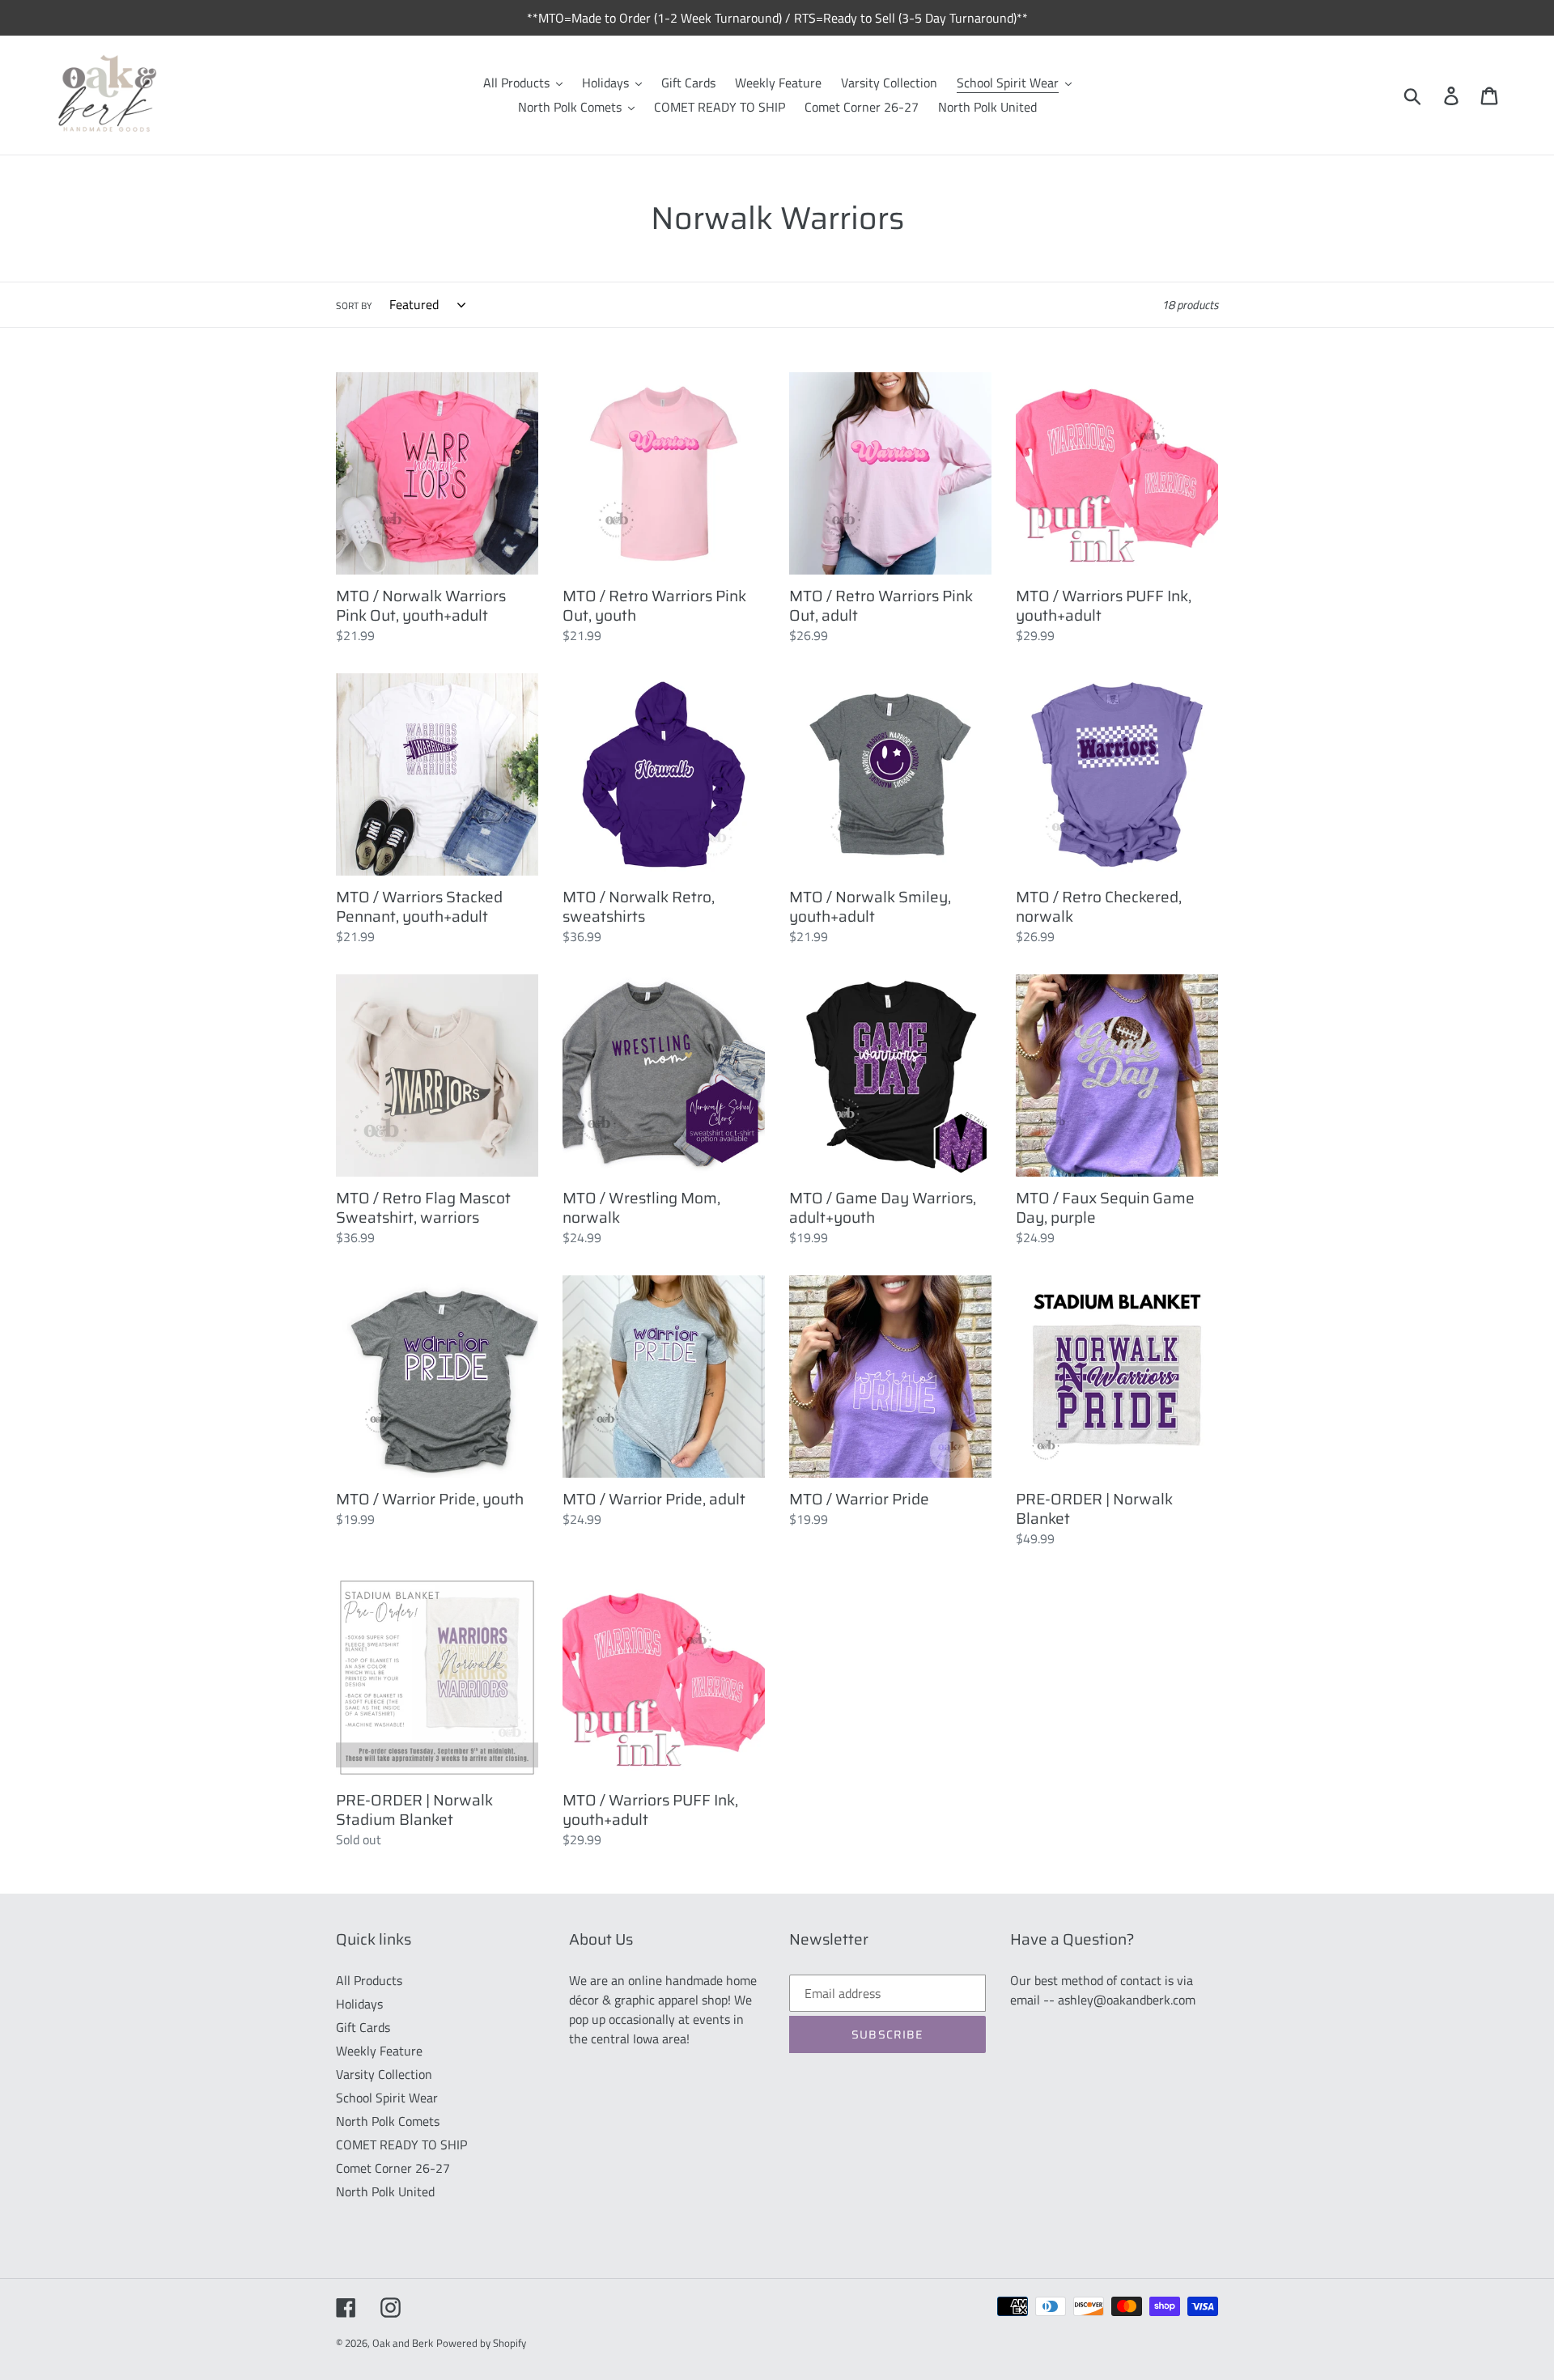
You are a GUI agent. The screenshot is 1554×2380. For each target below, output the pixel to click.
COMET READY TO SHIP (401, 2145)
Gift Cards (363, 2027)
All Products (369, 1980)
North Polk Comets (388, 2121)
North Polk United (385, 2191)
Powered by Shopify (481, 2343)
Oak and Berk (403, 2343)
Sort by (354, 306)
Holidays (359, 2004)
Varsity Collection (384, 2074)
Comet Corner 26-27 (393, 2168)
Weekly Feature (379, 2051)
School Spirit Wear (387, 2098)
